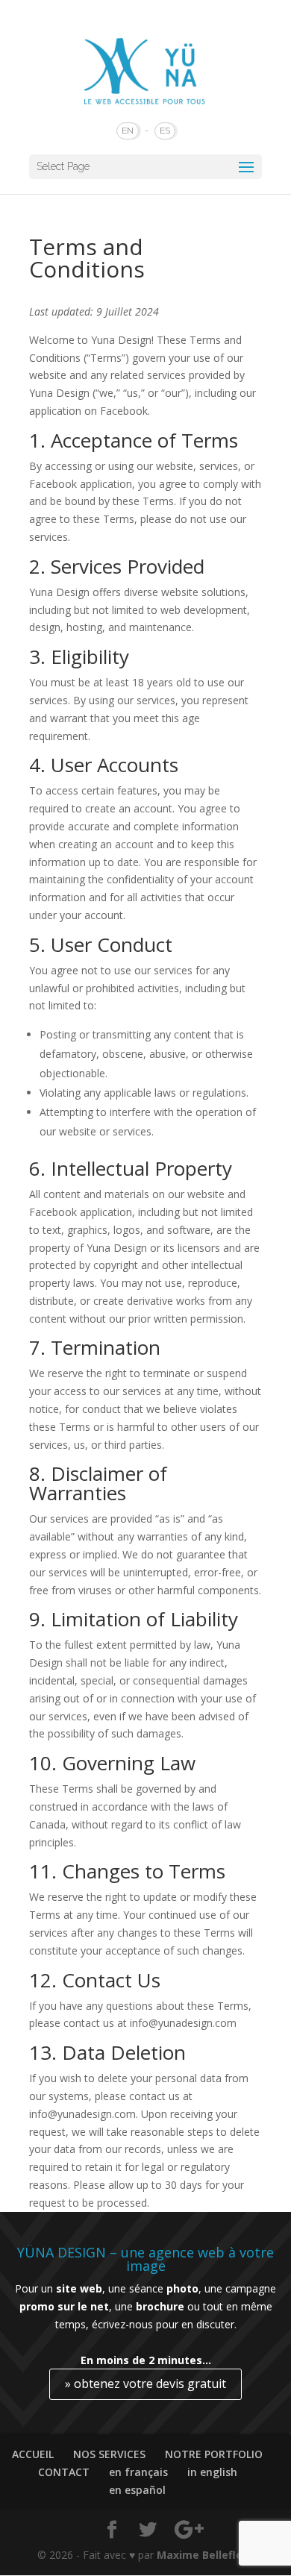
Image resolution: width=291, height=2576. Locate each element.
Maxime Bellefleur (205, 2555)
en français (138, 2472)
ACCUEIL (33, 2454)
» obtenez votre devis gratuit (145, 2384)
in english (212, 2472)
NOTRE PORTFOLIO (214, 2454)
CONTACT (64, 2472)
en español (137, 2490)
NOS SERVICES (109, 2454)
